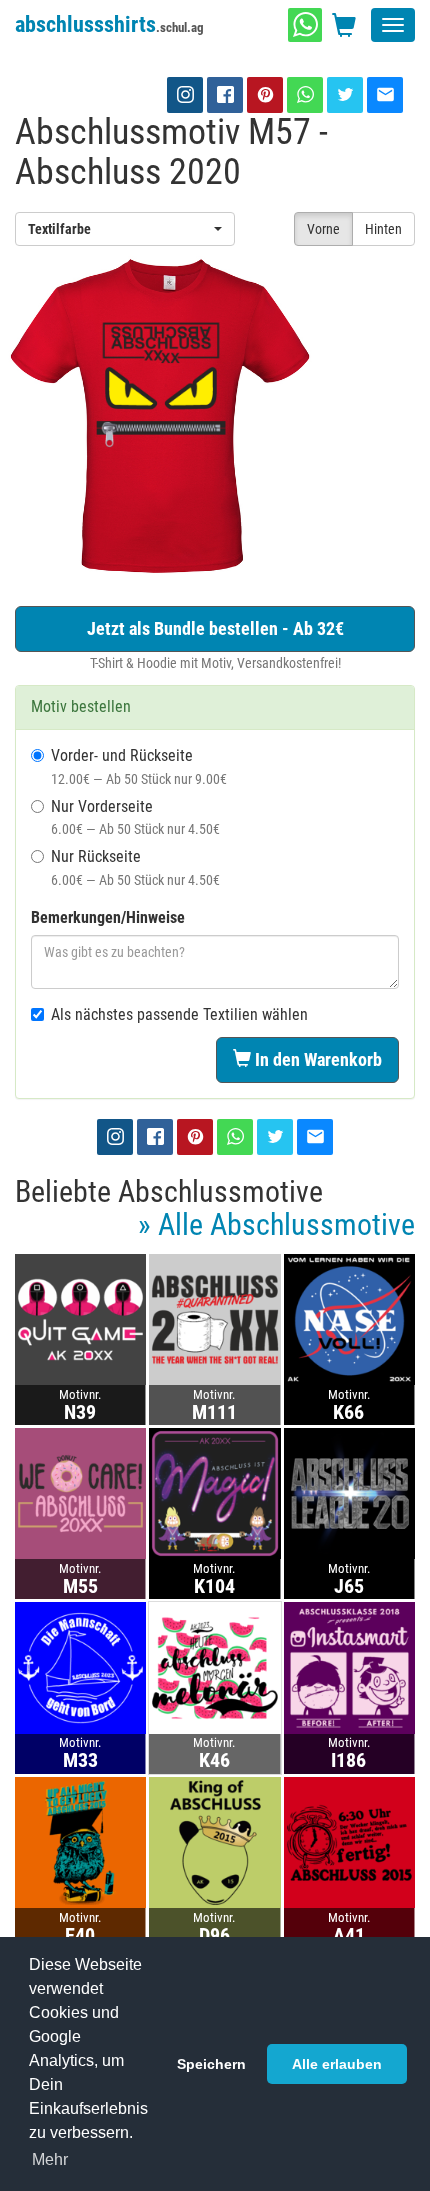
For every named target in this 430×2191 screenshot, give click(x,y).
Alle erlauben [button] (337, 2064)
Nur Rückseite (135, 867)
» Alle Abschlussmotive (276, 1224)
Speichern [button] (211, 2064)
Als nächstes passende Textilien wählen (179, 1014)
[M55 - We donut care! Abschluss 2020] (80, 1492)
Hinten (383, 229)
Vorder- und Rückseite (139, 766)
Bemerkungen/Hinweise (108, 917)
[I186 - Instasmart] (349, 1666)
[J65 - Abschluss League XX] (349, 1492)
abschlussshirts (109, 24)
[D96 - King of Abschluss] (214, 1841)
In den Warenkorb (316, 1059)
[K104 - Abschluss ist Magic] (214, 1492)
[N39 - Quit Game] (80, 1318)
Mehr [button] (50, 2159)
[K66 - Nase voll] (349, 1318)
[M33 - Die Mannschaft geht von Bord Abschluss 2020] (80, 1666)
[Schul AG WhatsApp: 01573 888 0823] (305, 25)
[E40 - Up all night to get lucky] (80, 1841)
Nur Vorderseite (135, 817)
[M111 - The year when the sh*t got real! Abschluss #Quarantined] (214, 1318)
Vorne (323, 229)
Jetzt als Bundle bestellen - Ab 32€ (215, 628)
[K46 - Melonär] (214, 1666)
